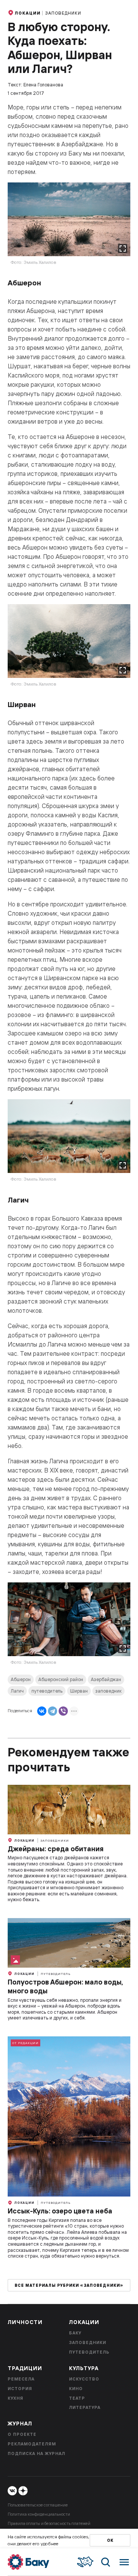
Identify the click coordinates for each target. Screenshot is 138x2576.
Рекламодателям (32, 2444)
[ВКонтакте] (42, 1711)
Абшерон (21, 1679)
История (20, 2389)
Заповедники (63, 13)
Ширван (79, 1691)
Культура (84, 2368)
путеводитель (47, 1691)
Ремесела (21, 2379)
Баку (75, 2333)
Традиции (25, 2368)
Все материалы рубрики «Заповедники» (69, 2285)
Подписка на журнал (36, 2453)
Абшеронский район (61, 1679)
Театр (77, 2398)
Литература (85, 2407)
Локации (28, 13)
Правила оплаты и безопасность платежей (49, 2523)
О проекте (22, 2434)
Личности (25, 2322)
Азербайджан (106, 1679)
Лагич (17, 1691)
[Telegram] (53, 1711)
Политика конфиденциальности (39, 2514)
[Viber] (63, 1711)
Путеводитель (56, 1974)
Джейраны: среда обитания (56, 1849)
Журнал (20, 2424)
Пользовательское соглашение (38, 2505)
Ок (110, 2540)
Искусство (84, 2379)
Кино (76, 2389)
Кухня (16, 2398)
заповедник (108, 1691)
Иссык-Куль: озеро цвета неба (60, 2211)
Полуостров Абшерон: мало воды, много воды (65, 1986)
